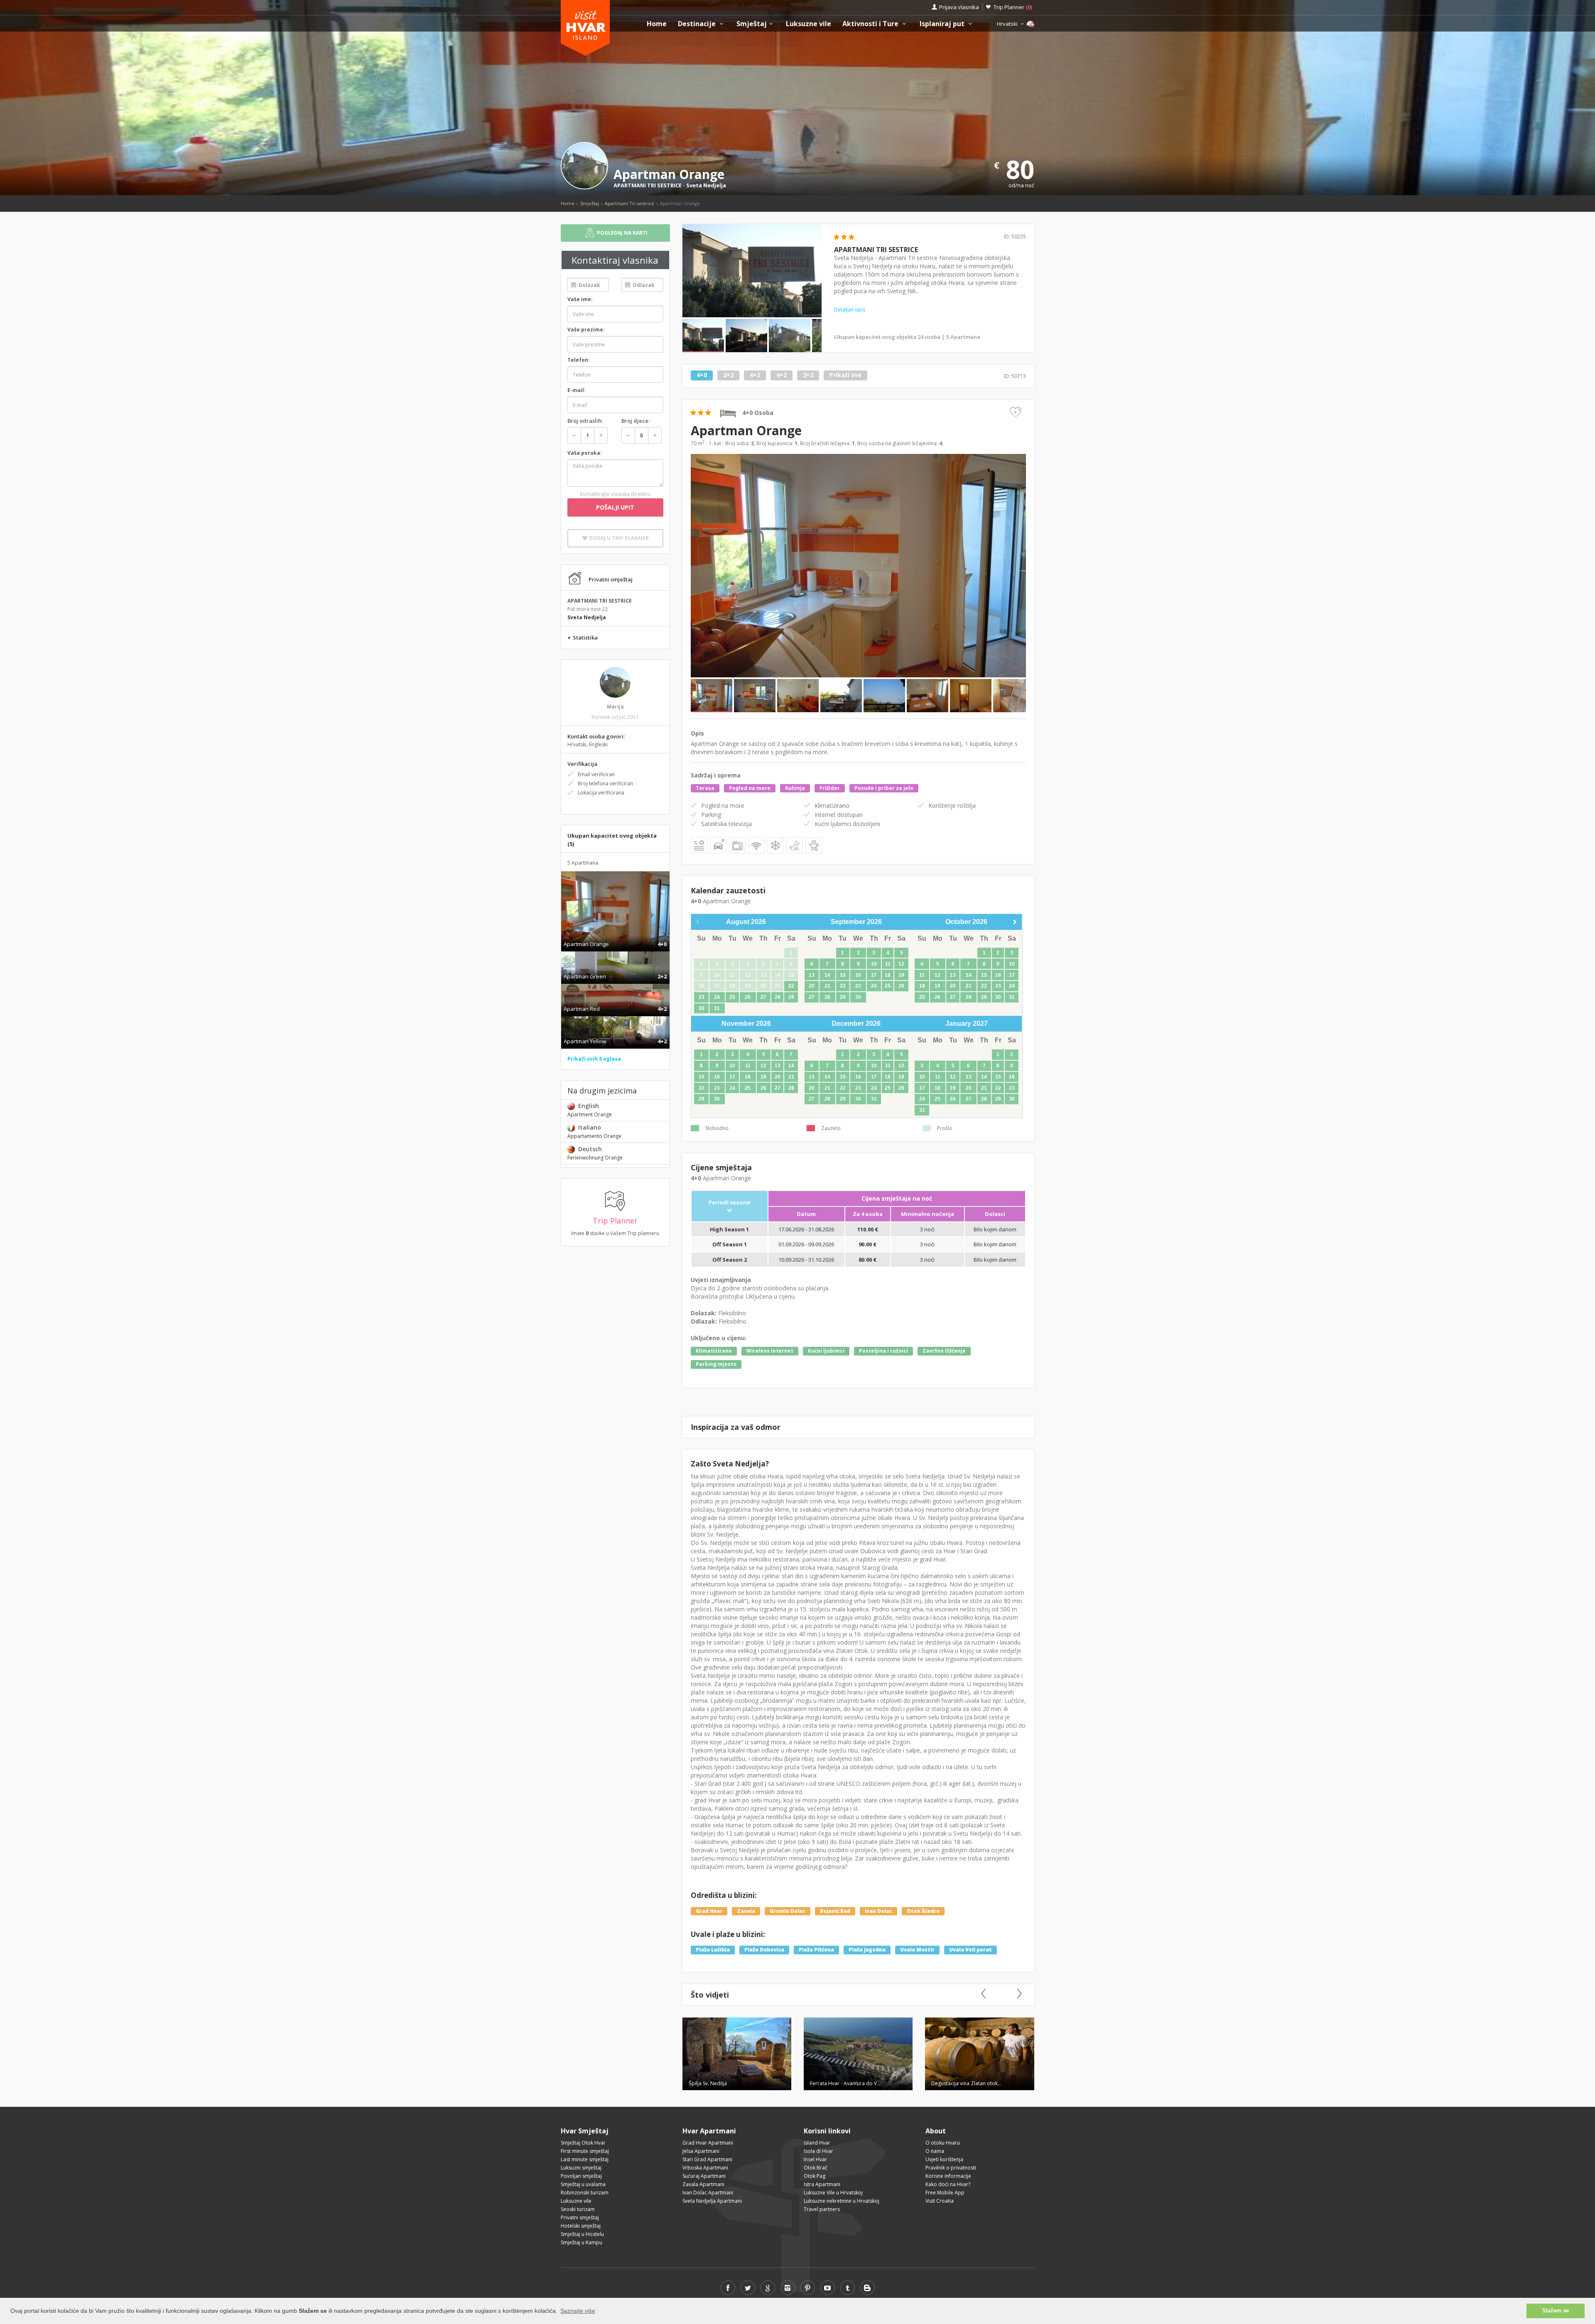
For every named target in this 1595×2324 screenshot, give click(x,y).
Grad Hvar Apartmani (708, 2143)
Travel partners (822, 2209)
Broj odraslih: (585, 421)
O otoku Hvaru (943, 2143)
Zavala (746, 1911)
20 (812, 986)
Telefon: (579, 360)
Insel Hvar (815, 2159)
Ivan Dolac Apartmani (708, 2193)
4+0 (702, 375)
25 (732, 997)
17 (874, 975)
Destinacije (698, 24)
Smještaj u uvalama (583, 2184)
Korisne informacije (948, 2176)
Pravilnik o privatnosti (951, 2168)
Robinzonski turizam (585, 2193)
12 (901, 964)
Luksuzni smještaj (581, 2168)
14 (827, 975)
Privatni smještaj (580, 2217)
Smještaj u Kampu (582, 2242)
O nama (935, 2151)
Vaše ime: (580, 299)
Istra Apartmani (822, 2184)
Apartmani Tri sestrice (629, 203)
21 (827, 986)
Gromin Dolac (788, 1911)
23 (702, 997)
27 (763, 997)
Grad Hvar (709, 1911)
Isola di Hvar (818, 2151)
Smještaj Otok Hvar (583, 2143)
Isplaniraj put (943, 24)
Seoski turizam (578, 2209)
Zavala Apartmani (703, 2184)
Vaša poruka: (585, 453)
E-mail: (577, 390)
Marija (615, 707)
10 (874, 964)
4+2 (755, 375)
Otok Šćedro (923, 1911)
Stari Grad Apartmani (707, 2159)
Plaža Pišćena (816, 1950)
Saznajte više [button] (578, 2311)
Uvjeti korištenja (944, 2159)
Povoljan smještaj (581, 2176)
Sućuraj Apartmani (704, 2176)
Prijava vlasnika (959, 7)
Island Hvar (817, 2143)
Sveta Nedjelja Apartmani (712, 2201)
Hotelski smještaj (581, 2226)
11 (888, 964)
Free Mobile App (945, 2193)
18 (888, 975)
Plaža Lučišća (713, 1950)
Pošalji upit (615, 507)
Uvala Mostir (917, 1950)
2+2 (728, 375)
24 (717, 997)
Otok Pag (815, 2176)
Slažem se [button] (1556, 2311)
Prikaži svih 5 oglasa (594, 1059)
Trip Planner (1013, 7)
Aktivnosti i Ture (871, 24)
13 (812, 975)
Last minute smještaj (585, 2159)
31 (717, 1008)
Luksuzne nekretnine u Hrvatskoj (842, 2201)
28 (778, 997)
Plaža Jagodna (867, 1950)
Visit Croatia (940, 2201)
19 (901, 975)
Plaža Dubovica (764, 1950)
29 (791, 997)
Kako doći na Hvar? (948, 2184)
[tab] (615, 935)
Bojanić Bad (835, 1911)
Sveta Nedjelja (706, 185)
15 (843, 975)
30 (702, 1008)
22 (791, 986)
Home (657, 24)
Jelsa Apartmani (701, 2151)
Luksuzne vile (809, 24)
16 (858, 975)
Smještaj (752, 24)
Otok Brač (816, 2168)
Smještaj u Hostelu (582, 2234)
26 (748, 997)
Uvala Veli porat (970, 1950)
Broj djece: (636, 421)
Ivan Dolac (878, 1911)
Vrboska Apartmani (705, 2168)
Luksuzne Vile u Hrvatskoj (833, 2193)
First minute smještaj (585, 2151)
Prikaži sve (845, 375)
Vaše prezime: (586, 330)
